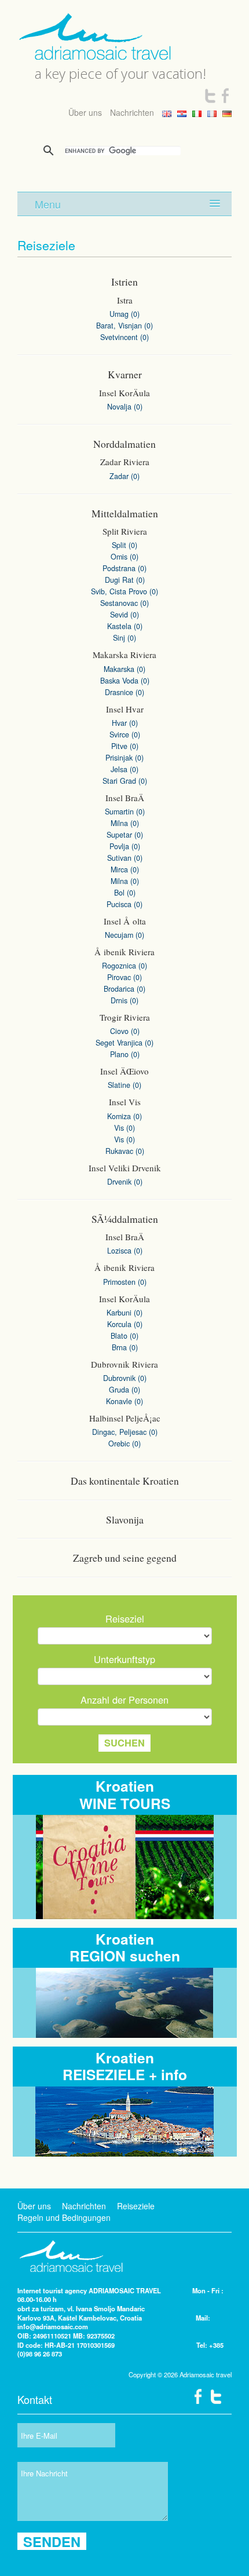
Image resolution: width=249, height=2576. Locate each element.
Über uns (85, 112)
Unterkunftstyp (124, 1659)
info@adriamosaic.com (53, 2326)
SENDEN (52, 2541)
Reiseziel (125, 1618)
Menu (48, 204)
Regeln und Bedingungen (64, 2217)
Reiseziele (136, 2206)
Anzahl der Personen (124, 1700)
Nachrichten (132, 112)
